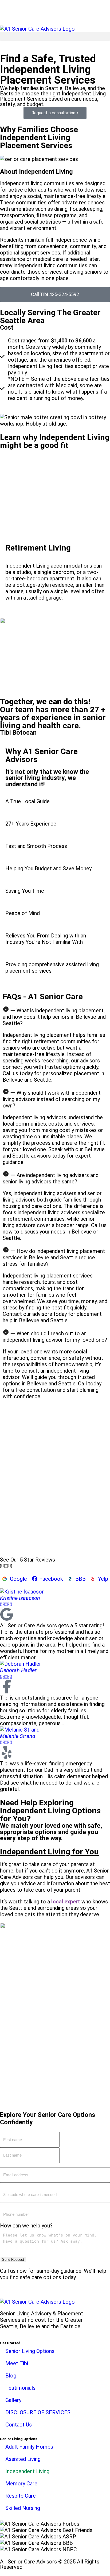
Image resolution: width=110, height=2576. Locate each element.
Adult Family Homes (29, 2447)
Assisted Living (23, 2459)
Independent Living (27, 2471)
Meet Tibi (17, 2363)
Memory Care (21, 2484)
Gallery (13, 2400)
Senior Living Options (30, 2351)
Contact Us (19, 2425)
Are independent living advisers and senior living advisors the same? (51, 1178)
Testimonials (20, 2388)
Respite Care (21, 2496)
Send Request (13, 2260)
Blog (11, 2376)
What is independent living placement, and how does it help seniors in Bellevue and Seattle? (54, 1017)
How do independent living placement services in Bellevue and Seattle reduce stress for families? (54, 1257)
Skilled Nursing (23, 2508)
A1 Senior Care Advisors (28, 2562)
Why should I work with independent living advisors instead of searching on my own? (52, 1099)
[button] (55, 36)
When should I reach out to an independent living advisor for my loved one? (55, 1337)
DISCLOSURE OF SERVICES (38, 2412)
